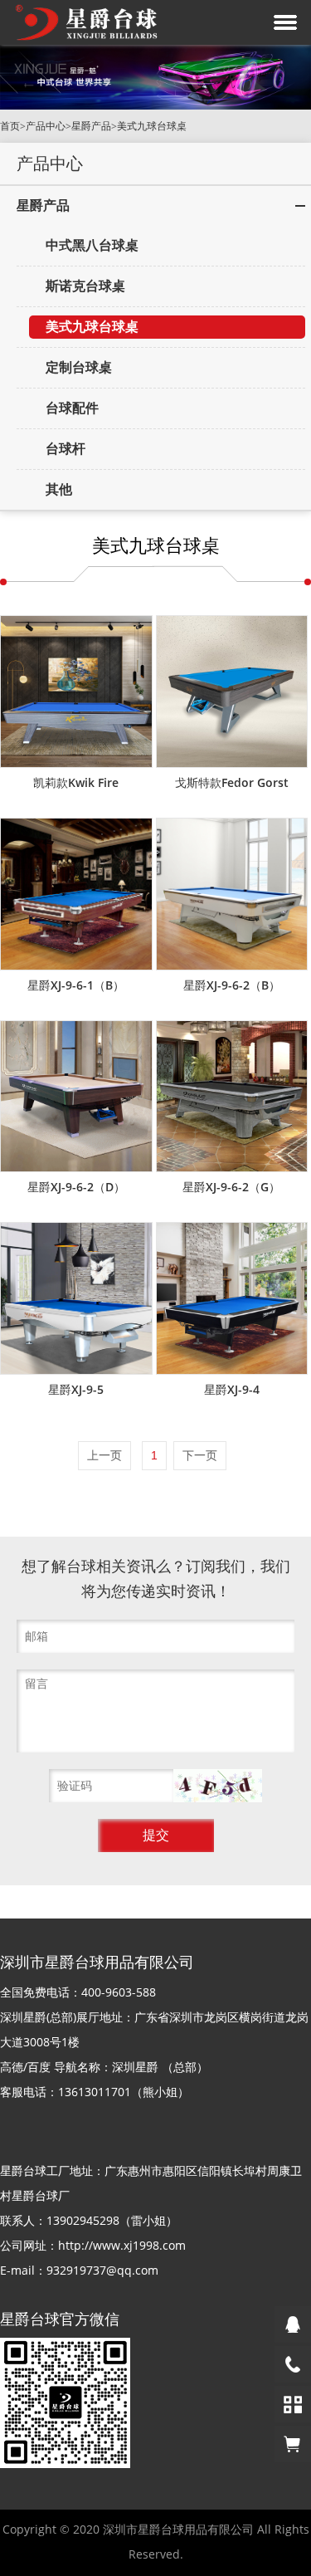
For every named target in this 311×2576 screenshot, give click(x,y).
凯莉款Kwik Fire (76, 782)
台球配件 (72, 408)
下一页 (200, 1455)
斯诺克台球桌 (85, 286)
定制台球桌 (79, 367)
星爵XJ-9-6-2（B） (232, 985)
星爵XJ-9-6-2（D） (76, 1187)
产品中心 (46, 126)
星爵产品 (91, 126)
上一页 (104, 1455)
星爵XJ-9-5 (76, 1389)
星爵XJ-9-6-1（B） (76, 985)
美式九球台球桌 (152, 126)
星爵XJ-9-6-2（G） (231, 1187)
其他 (59, 489)
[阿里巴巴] (293, 2444)
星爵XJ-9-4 (232, 1389)
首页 (10, 126)
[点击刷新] (218, 1786)
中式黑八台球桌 (92, 245)
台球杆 (66, 449)
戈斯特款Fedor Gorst (232, 782)
